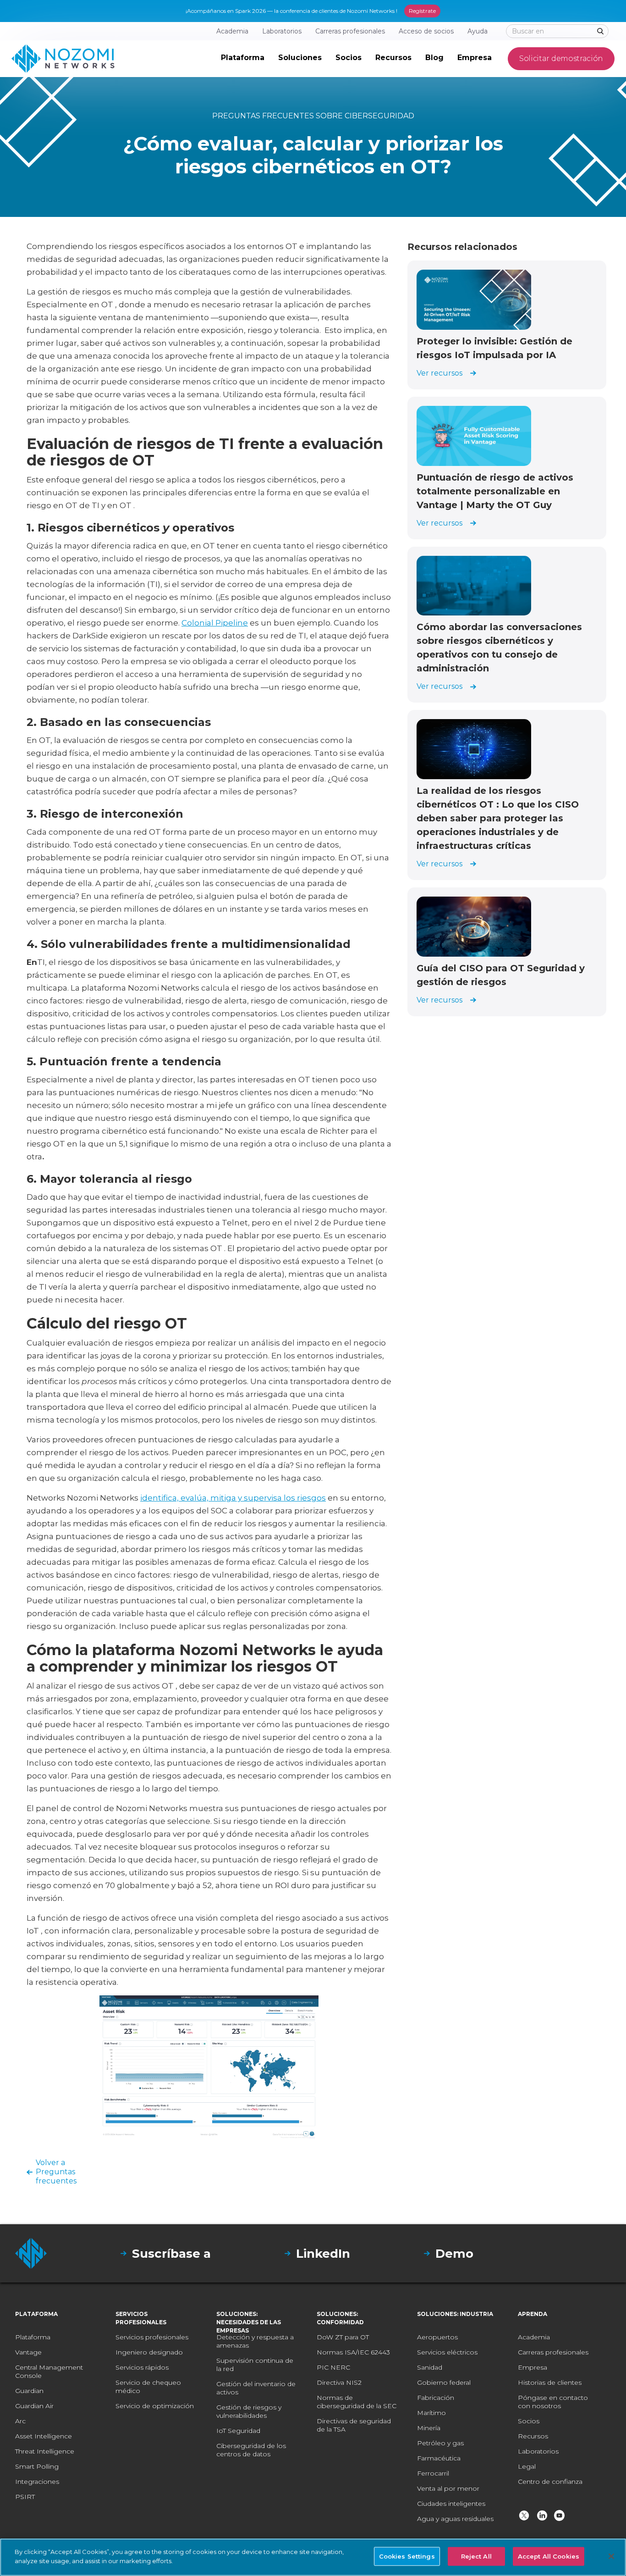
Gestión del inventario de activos (256, 2388)
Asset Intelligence (44, 2436)
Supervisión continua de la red (255, 2365)
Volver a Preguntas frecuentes (56, 2172)
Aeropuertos (437, 2337)
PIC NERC (333, 2367)
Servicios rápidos (142, 2367)
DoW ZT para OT (343, 2337)
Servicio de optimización (155, 2406)
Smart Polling (37, 2466)
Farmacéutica (439, 2458)
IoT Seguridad (238, 2431)
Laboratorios (538, 2451)
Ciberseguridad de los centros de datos (251, 2450)
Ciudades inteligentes (451, 2504)
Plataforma (33, 2337)
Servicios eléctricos (447, 2352)
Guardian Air (34, 2406)
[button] (243, 59)
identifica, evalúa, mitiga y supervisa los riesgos (233, 1498)
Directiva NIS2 (339, 2382)
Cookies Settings (407, 2556)
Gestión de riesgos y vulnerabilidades (249, 2411)
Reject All (476, 2556)
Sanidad (430, 2367)
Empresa (533, 2367)
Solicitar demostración (561, 58)
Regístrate (422, 11)
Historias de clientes (550, 2382)
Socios (529, 2421)
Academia (534, 2337)
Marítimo (431, 2413)
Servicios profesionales (152, 2337)
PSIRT (25, 2497)
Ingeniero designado (149, 2352)
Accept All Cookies (549, 2556)
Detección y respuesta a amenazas (255, 2341)
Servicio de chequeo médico (148, 2387)
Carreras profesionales (553, 2352)
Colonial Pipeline (215, 623)
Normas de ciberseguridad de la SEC (357, 2402)
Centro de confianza (550, 2482)
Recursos (533, 2436)
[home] (63, 59)
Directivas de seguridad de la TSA (354, 2425)
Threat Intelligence (45, 2451)
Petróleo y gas (440, 2443)
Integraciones (37, 2482)
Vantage (28, 2352)
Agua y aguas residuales (455, 2519)
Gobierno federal (444, 2382)
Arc (20, 2421)
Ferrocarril (433, 2473)
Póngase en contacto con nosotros (553, 2402)
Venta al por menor (448, 2488)
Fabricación (436, 2398)
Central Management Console (49, 2371)
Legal (527, 2466)
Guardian (29, 2391)
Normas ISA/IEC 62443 (353, 2352)
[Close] (611, 2556)
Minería (429, 2428)
